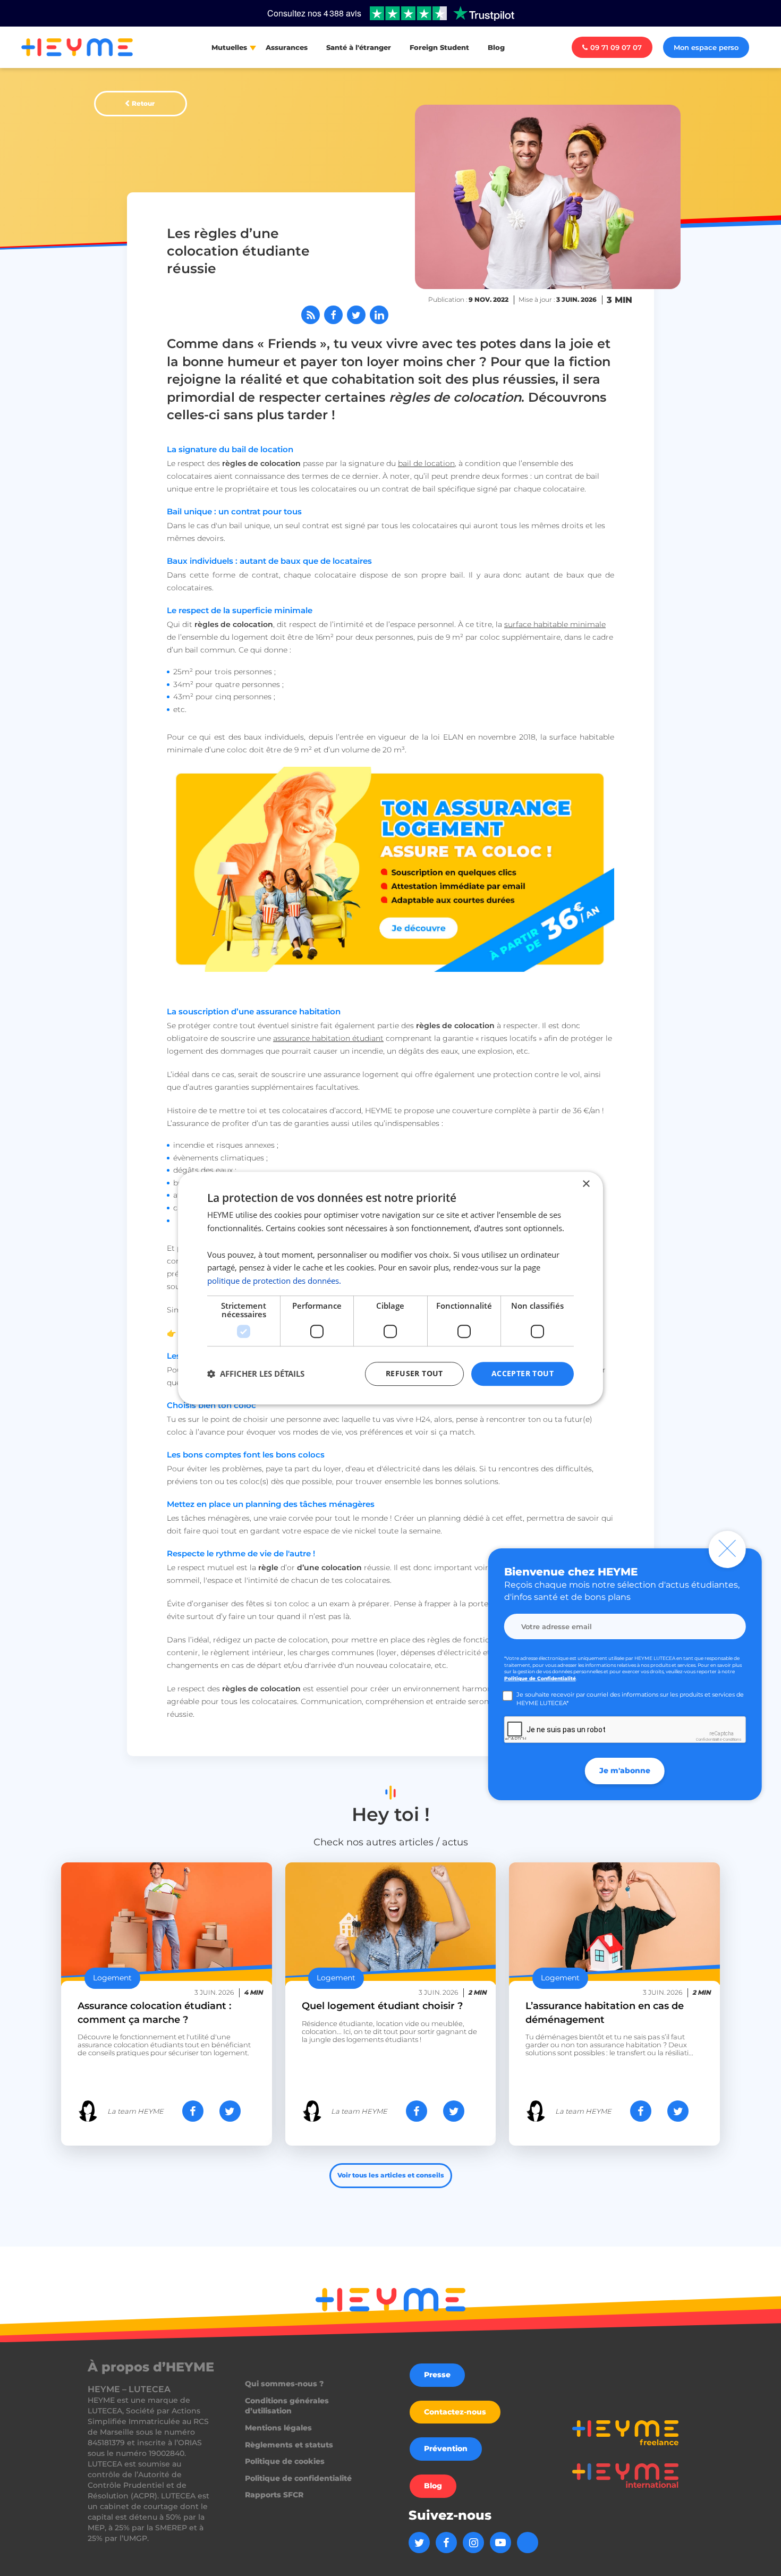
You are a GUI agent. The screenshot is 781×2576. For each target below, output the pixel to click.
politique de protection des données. (274, 1281)
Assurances (287, 47)
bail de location (426, 463)
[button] (256, 1374)
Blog (496, 47)
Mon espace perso (706, 47)
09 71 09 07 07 (616, 47)
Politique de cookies (285, 2461)
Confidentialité (709, 1739)
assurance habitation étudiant (328, 1038)
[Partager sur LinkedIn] (379, 315)
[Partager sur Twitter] (356, 315)
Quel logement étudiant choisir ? (382, 2006)
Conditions (732, 1739)
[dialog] (390, 1288)
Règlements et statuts (289, 2445)
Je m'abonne (625, 1770)
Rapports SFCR (274, 2495)
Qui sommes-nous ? (284, 2384)
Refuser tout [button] (414, 1373)
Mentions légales (278, 2428)
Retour (143, 103)
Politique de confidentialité (298, 2478)
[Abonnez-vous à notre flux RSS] (311, 315)
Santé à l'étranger (359, 47)
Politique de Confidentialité (540, 1678)
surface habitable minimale (555, 624)
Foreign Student (439, 47)
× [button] (586, 1184)
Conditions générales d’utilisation (287, 2406)
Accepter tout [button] (523, 1373)
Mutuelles (229, 47)
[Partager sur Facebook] (333, 315)
